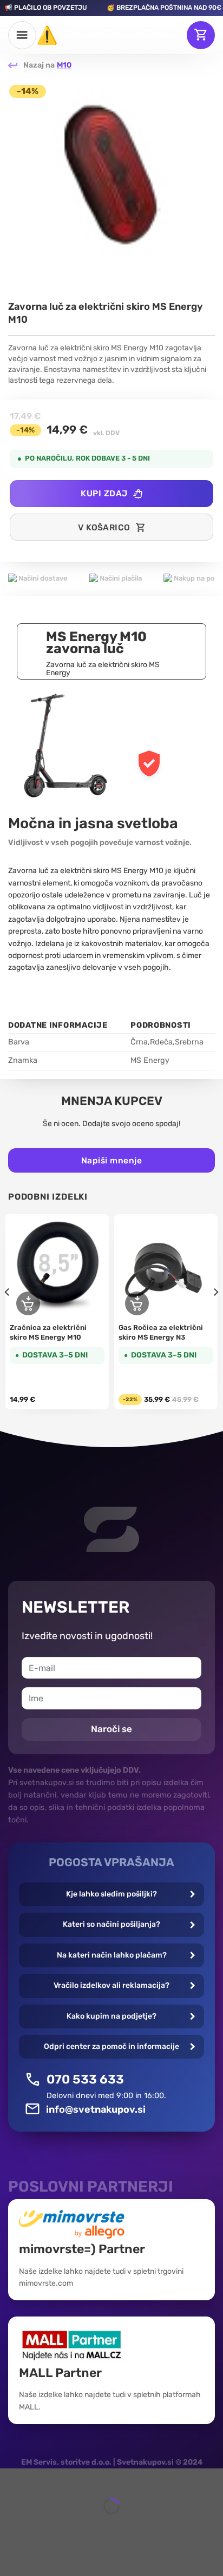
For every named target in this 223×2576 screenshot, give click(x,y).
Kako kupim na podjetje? (111, 2016)
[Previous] (8, 1313)
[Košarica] (201, 35)
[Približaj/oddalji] (40, 2479)
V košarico (104, 527)
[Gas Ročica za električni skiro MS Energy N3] (166, 1266)
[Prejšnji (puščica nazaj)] (11, 2525)
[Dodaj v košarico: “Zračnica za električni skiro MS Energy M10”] (28, 1303)
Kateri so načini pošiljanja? (111, 1924)
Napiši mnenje (111, 1160)
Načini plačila (120, 578)
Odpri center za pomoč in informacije (111, 2046)
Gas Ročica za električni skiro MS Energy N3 (161, 1332)
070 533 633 (85, 2079)
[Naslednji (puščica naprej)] (40, 2525)
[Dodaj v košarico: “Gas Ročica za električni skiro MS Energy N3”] (137, 1303)
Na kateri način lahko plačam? (112, 1955)
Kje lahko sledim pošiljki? (111, 1894)
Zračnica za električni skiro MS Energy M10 (48, 1332)
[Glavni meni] (22, 35)
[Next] (215, 1313)
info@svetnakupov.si (96, 2109)
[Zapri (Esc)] (11, 2479)
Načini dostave (42, 578)
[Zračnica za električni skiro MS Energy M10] (57, 1266)
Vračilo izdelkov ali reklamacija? (111, 1985)
